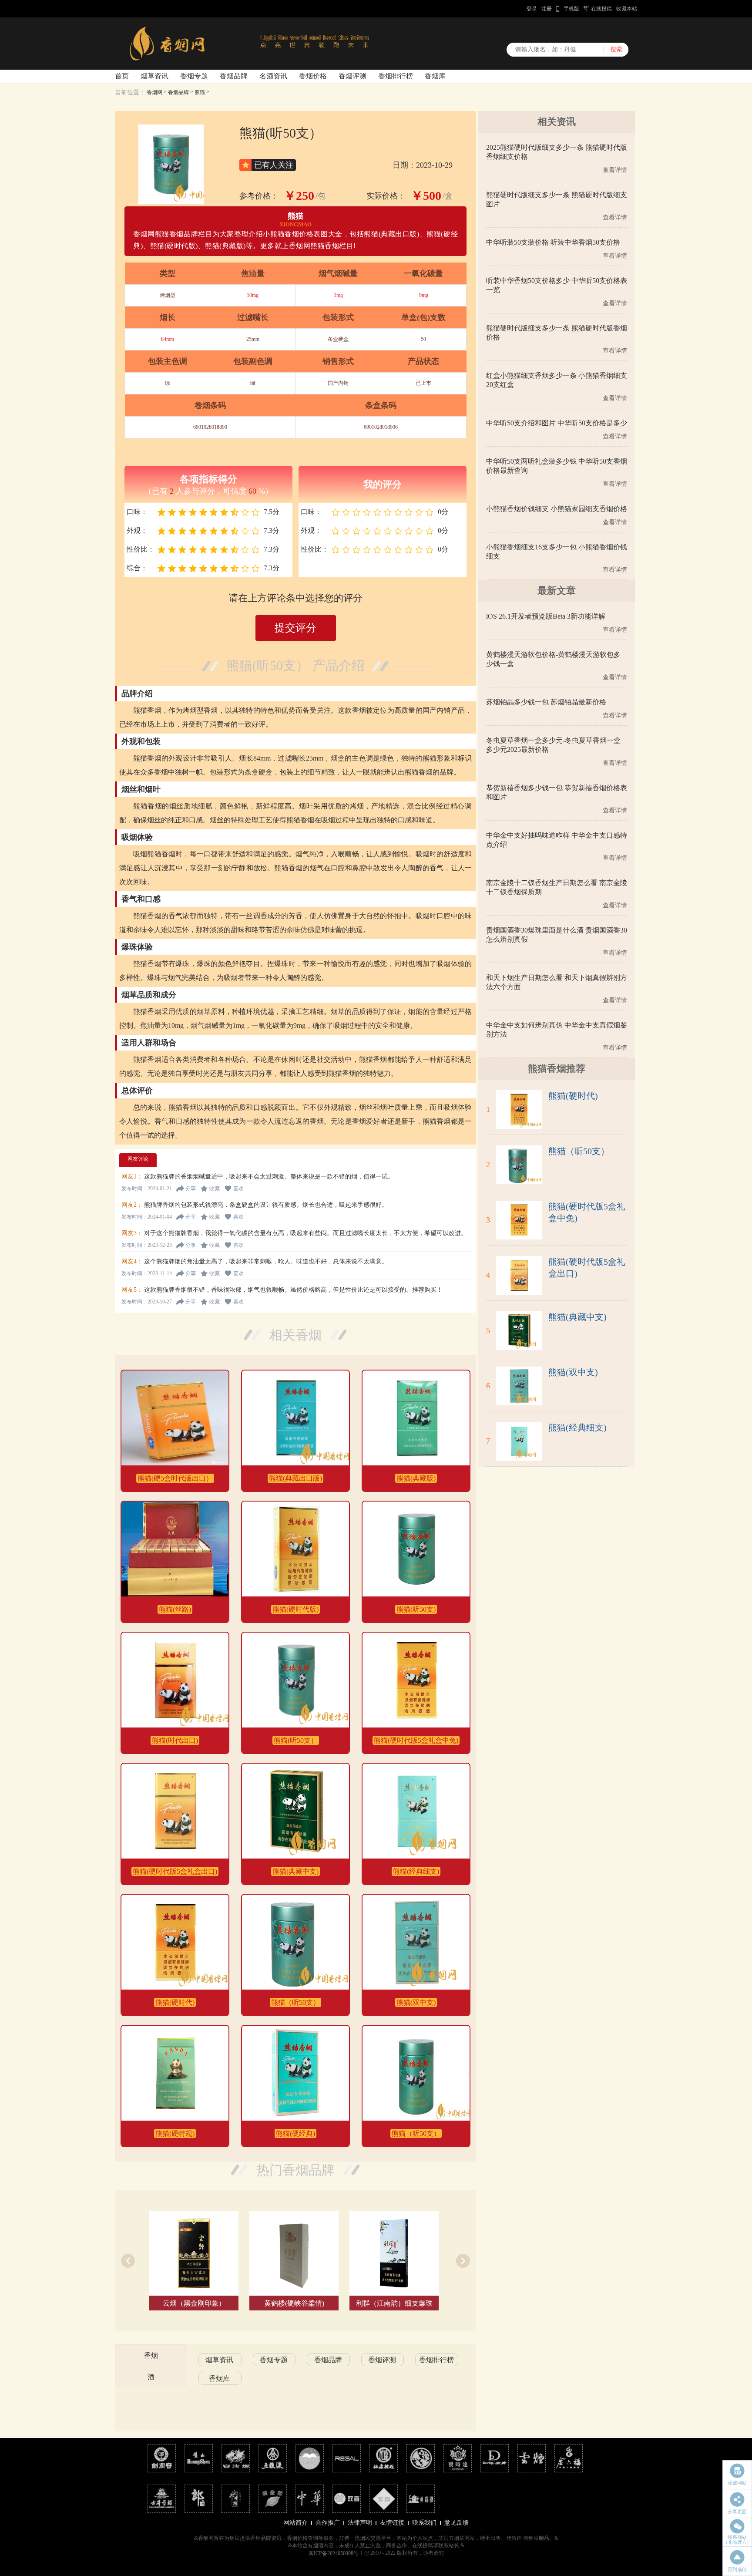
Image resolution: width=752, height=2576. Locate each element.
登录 (532, 9)
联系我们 (424, 2523)
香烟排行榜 (396, 76)
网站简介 (295, 2523)
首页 (122, 76)
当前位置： (130, 93)
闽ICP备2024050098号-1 (336, 2553)
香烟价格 (313, 76)
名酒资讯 (273, 76)
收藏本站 (627, 9)
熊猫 (200, 92)
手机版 (571, 9)
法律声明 (360, 2523)
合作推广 (328, 2523)
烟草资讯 (154, 76)
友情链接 (392, 2523)
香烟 (151, 2355)
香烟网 (154, 92)
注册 (547, 9)
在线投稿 (601, 9)
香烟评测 (352, 76)
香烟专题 (194, 76)
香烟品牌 (234, 76)
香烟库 (435, 76)
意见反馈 (457, 2523)
